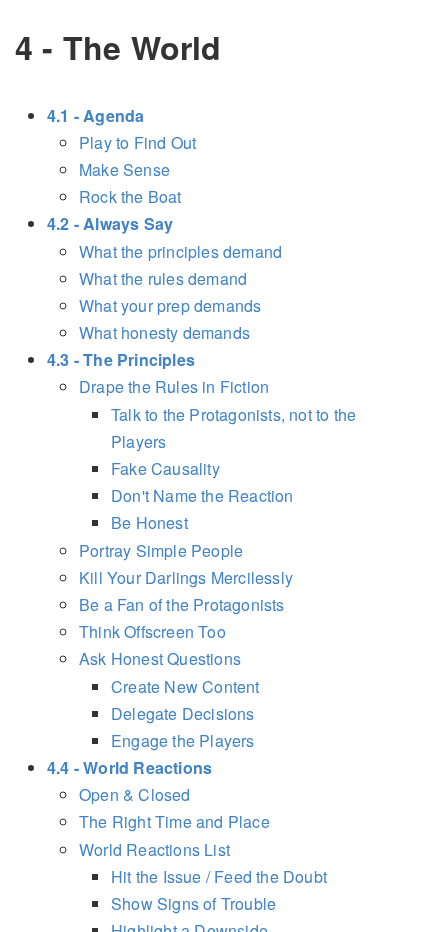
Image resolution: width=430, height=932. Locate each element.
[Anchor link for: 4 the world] (237, 47)
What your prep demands (170, 305)
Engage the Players (183, 740)
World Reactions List (154, 849)
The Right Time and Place (174, 821)
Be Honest (149, 522)
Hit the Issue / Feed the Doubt (219, 876)
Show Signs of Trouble (193, 903)
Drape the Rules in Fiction (174, 386)
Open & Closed (135, 794)
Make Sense (124, 169)
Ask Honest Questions (160, 658)
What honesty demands (164, 332)
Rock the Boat (130, 196)
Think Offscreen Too (152, 631)
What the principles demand (180, 251)
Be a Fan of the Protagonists (182, 604)
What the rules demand (163, 278)
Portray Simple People (161, 550)
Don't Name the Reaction (202, 495)
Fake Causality (165, 468)
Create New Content (185, 686)
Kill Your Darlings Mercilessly (186, 577)
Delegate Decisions (183, 713)
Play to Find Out (137, 142)
